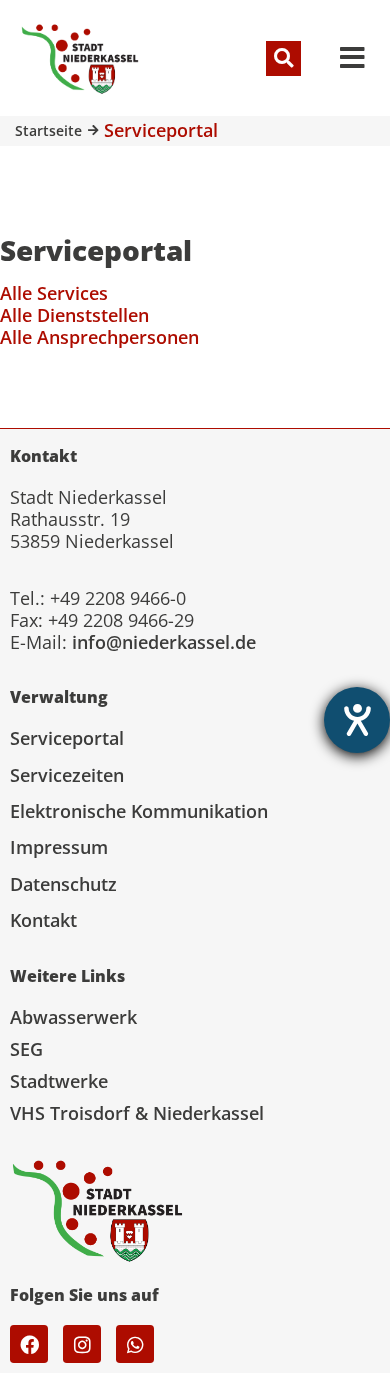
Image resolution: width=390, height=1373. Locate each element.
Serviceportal (67, 738)
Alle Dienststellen (74, 315)
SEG (26, 1049)
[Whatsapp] (135, 1344)
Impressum (59, 847)
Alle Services (54, 293)
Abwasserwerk (73, 1017)
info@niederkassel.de (164, 642)
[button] (283, 58)
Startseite (48, 130)
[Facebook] (29, 1344)
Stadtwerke (59, 1081)
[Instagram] (82, 1344)
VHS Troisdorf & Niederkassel (137, 1113)
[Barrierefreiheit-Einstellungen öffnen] (357, 720)
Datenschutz (63, 884)
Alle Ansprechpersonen (99, 337)
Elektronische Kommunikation (139, 811)
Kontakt (43, 920)
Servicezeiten (67, 775)
